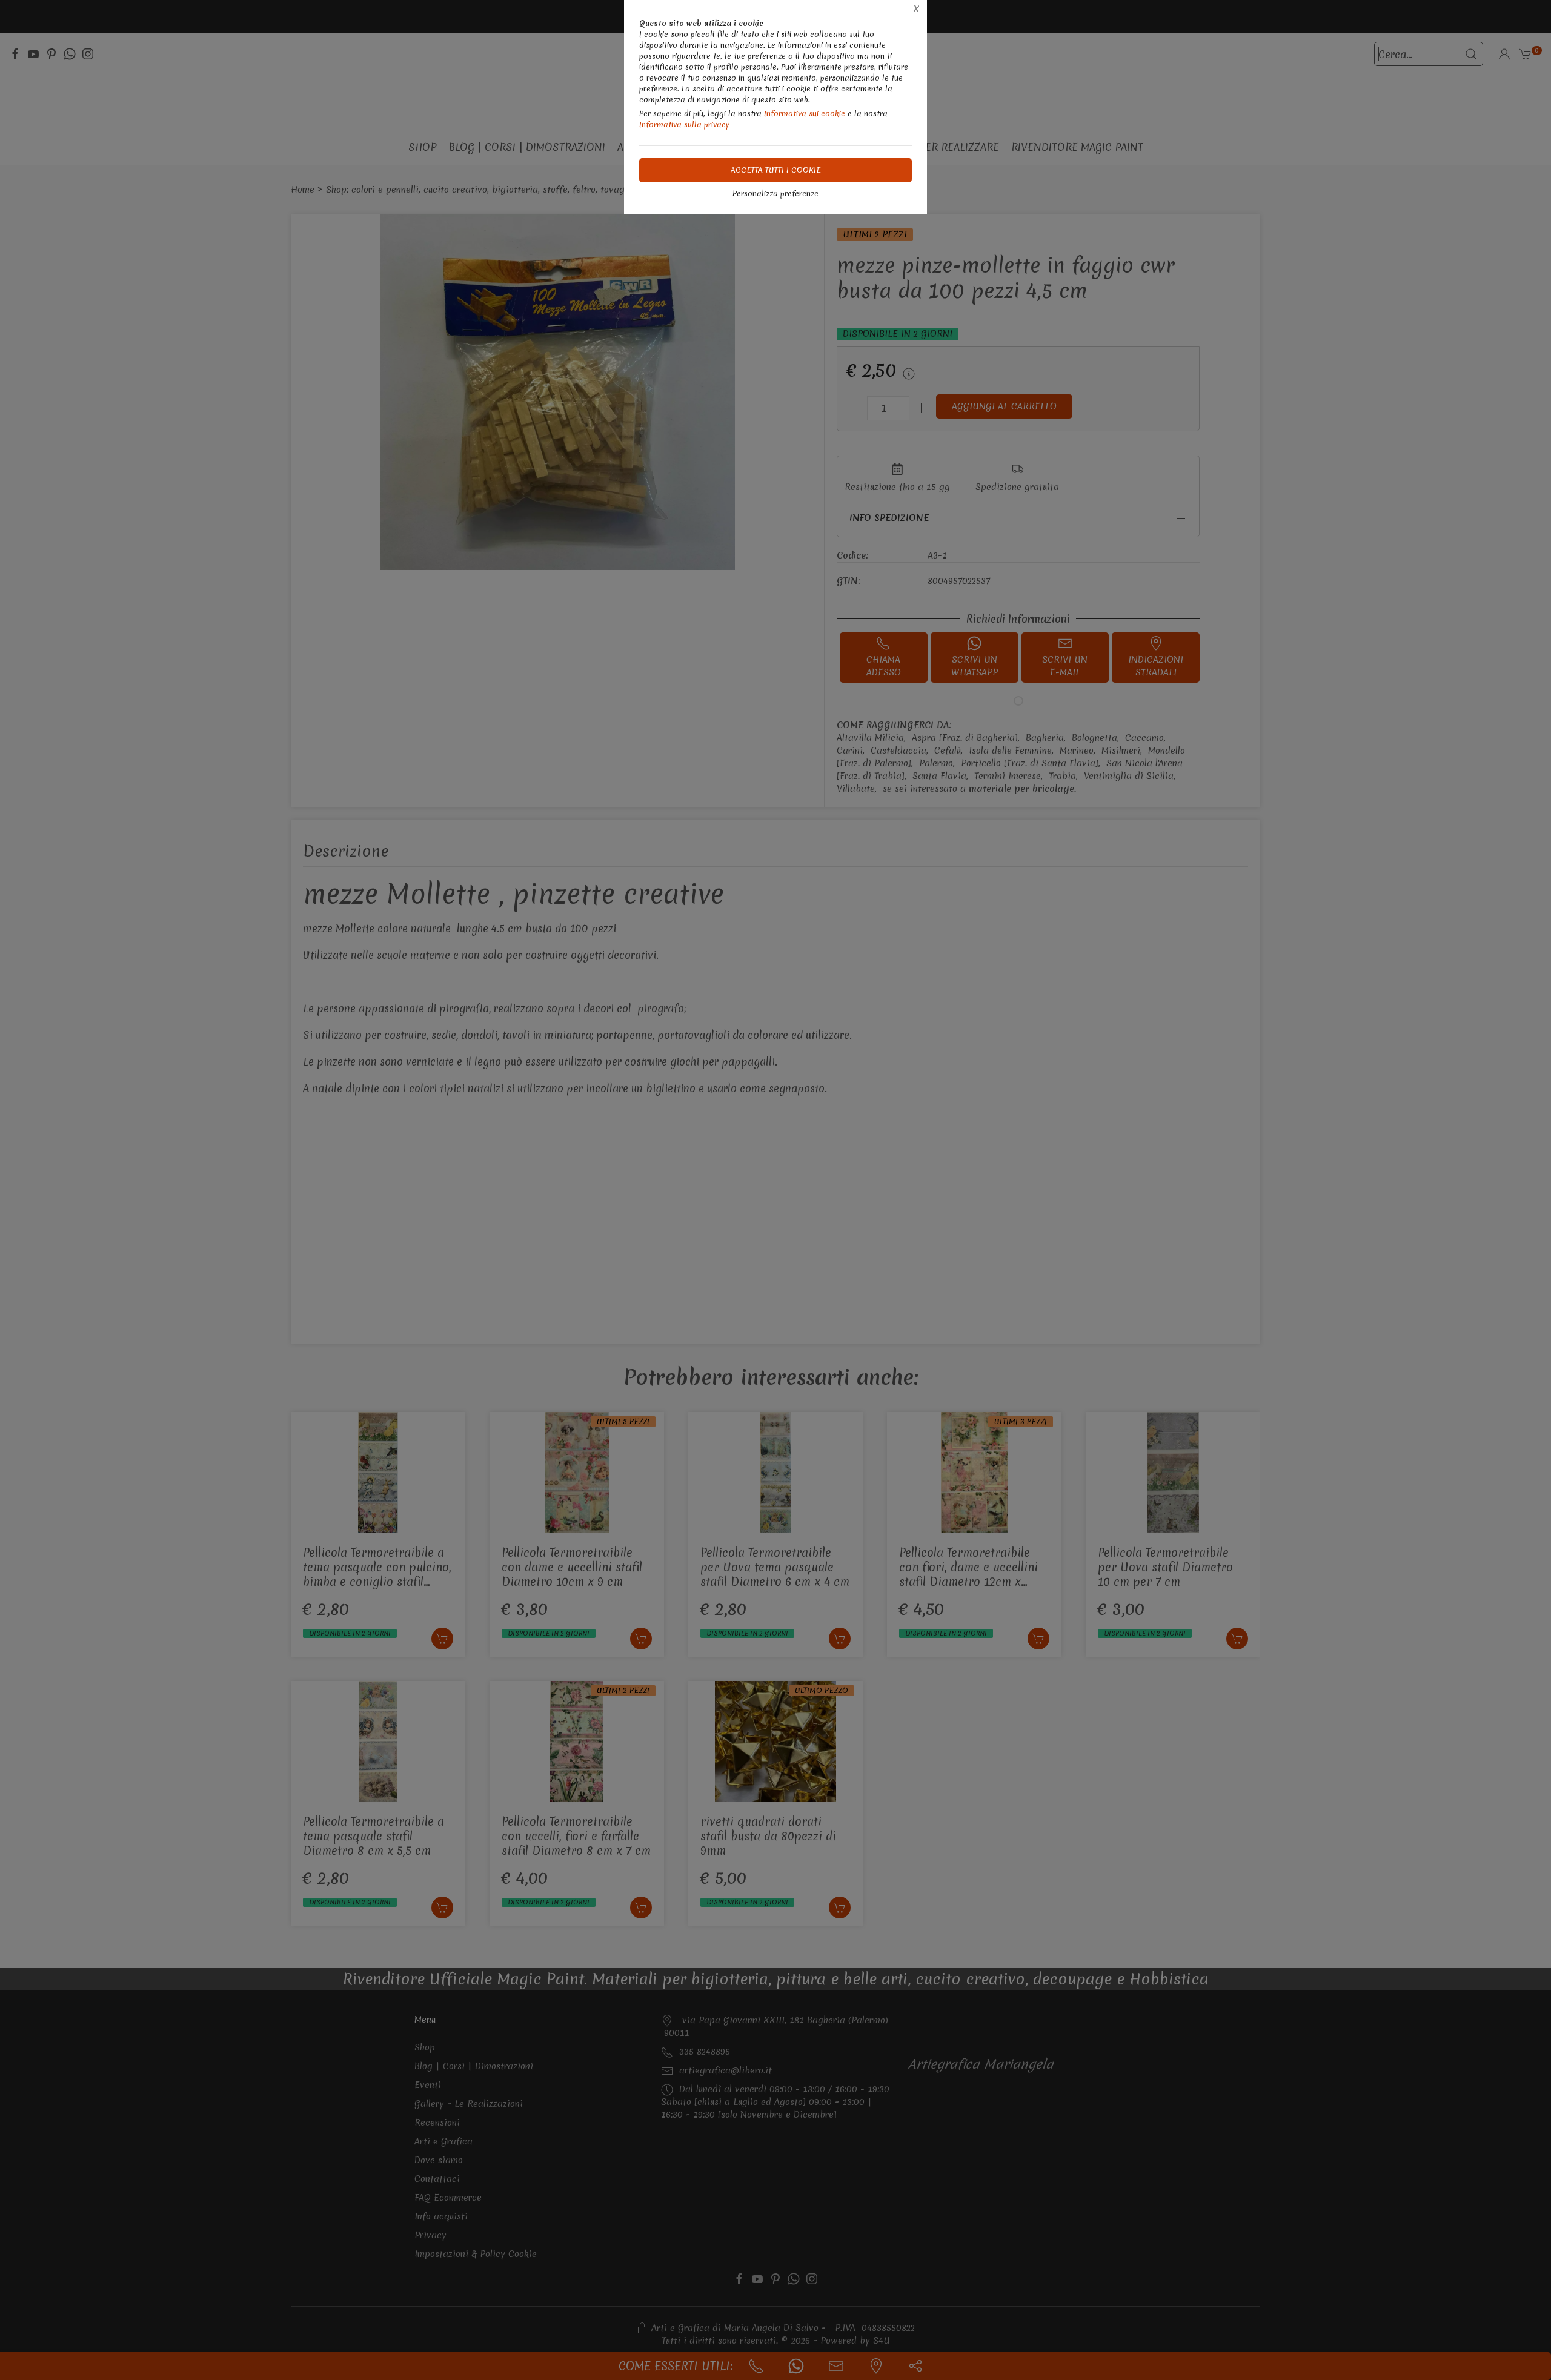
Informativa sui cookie (805, 114)
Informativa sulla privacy (684, 124)
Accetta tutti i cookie (776, 170)
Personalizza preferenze (775, 194)
